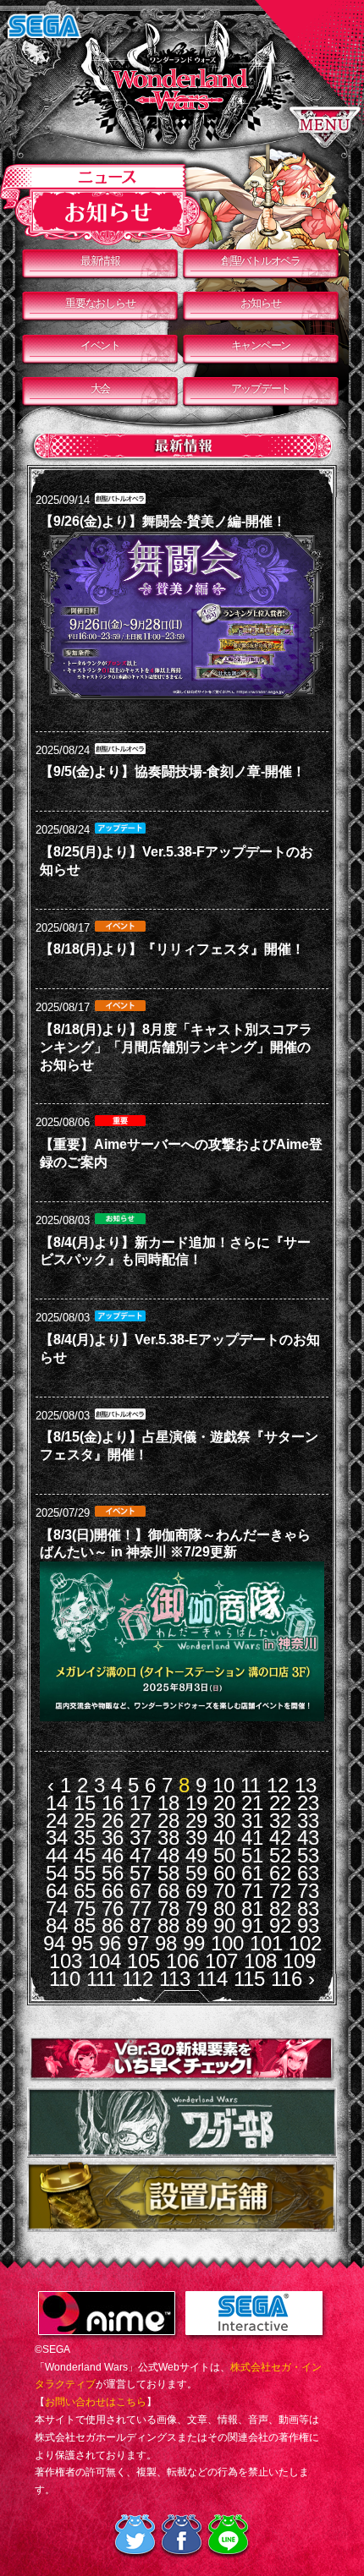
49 (196, 1855)
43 (308, 1838)
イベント (100, 345)
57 (141, 1873)
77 (141, 1909)
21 (252, 1803)
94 (54, 1943)
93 (308, 1925)
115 (249, 1979)
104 (105, 1961)
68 (168, 1891)
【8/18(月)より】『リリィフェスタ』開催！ (172, 949)
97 (138, 1943)
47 (141, 1855)
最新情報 (100, 261)
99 (194, 1943)
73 (308, 1891)
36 (113, 1838)
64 (57, 1891)
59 (196, 1873)
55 (85, 1873)
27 (141, 1821)
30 (224, 1821)
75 (85, 1909)
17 (141, 1803)
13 (306, 1785)
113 (175, 1979)
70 (224, 1891)
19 (196, 1803)
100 (227, 1943)
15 (85, 1803)
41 (252, 1838)
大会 (100, 388)
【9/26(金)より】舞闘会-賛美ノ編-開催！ (163, 521)
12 (278, 1785)
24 (57, 1821)
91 (252, 1925)
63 (308, 1873)
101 (266, 1943)
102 (305, 1943)
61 (252, 1873)
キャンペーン (261, 345)
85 (85, 1925)
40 (224, 1838)
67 (141, 1891)
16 (113, 1803)
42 (280, 1838)
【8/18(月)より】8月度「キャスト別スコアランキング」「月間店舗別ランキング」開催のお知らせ (176, 1047)
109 (299, 1961)
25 (85, 1821)
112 (138, 1979)
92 (280, 1925)
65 (85, 1891)
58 (168, 1873)
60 (224, 1873)
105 (143, 1961)
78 (168, 1909)
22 (280, 1803)
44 (57, 1855)
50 (224, 1855)
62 (280, 1873)
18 (168, 1803)
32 (280, 1821)
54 (57, 1873)
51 (252, 1855)
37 (141, 1838)
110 (65, 1979)
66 (113, 1891)
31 (252, 1821)
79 (196, 1909)
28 (168, 1821)
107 (221, 1961)
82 (280, 1909)
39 (196, 1838)
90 (224, 1925)
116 (287, 1979)
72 (280, 1891)
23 (308, 1803)
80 (224, 1909)
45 (85, 1855)
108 (260, 1961)
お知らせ (260, 303)
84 (57, 1925)
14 (57, 1803)
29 (196, 1821)
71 (252, 1891)
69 (196, 1891)
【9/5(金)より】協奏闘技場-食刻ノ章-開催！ (173, 771)
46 (113, 1855)
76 (113, 1909)
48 (168, 1855)
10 (223, 1785)
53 (308, 1855)
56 (113, 1873)
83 (308, 1909)
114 (212, 1979)
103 (66, 1961)
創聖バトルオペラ (261, 261)
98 (166, 1943)
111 (101, 1979)
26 (113, 1821)
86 (113, 1925)
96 (110, 1943)
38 (168, 1838)
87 (141, 1925)
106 (182, 1961)
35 (85, 1838)
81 (252, 1909)
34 (57, 1838)
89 (196, 1925)
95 (82, 1943)
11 (251, 1785)
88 (168, 1925)
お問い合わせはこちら (96, 2402)
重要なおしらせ (100, 303)
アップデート (261, 388)
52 (280, 1855)
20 (224, 1803)
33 (308, 1821)
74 (57, 1909)
